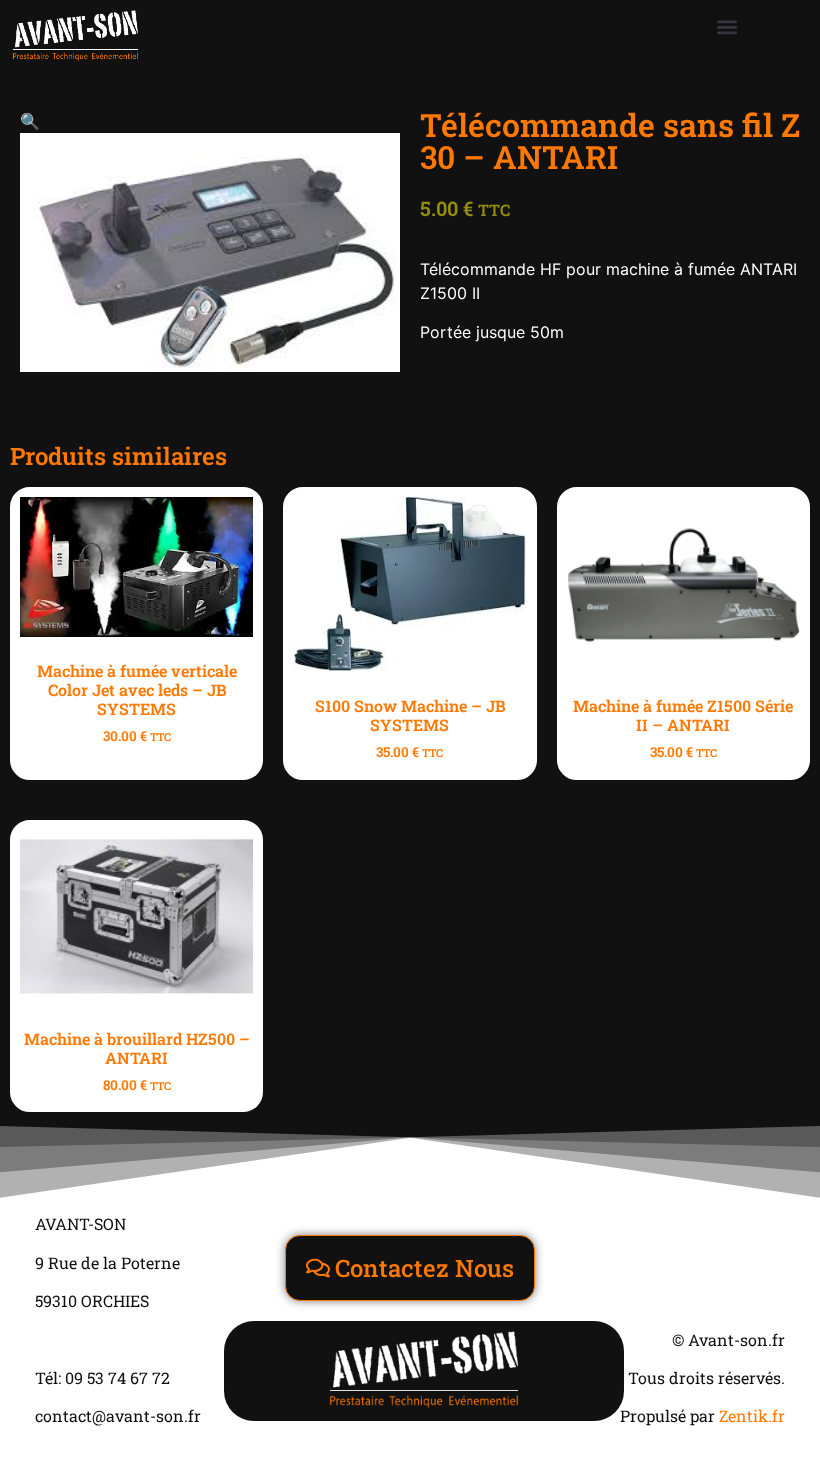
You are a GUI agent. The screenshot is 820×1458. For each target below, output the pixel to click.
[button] (727, 26)
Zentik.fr (752, 1415)
